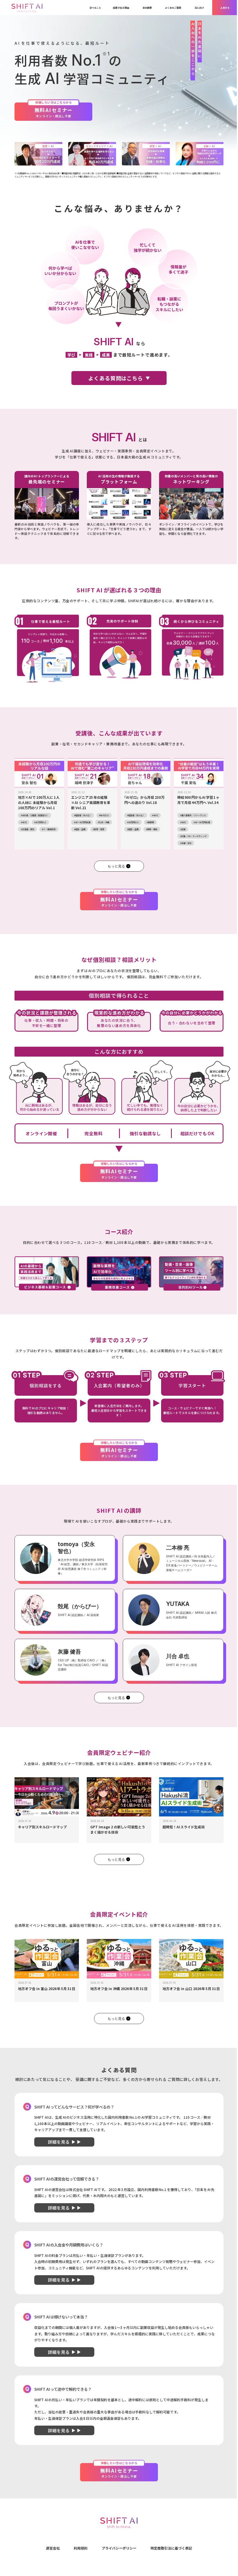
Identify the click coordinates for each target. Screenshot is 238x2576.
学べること (95, 8)
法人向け (199, 8)
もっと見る (116, 866)
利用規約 (81, 2548)
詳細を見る (59, 2142)
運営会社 (53, 2548)
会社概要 (147, 8)
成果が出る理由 (121, 8)
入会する (225, 8)
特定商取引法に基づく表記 (171, 2548)
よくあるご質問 (173, 8)
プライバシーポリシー (119, 2548)
